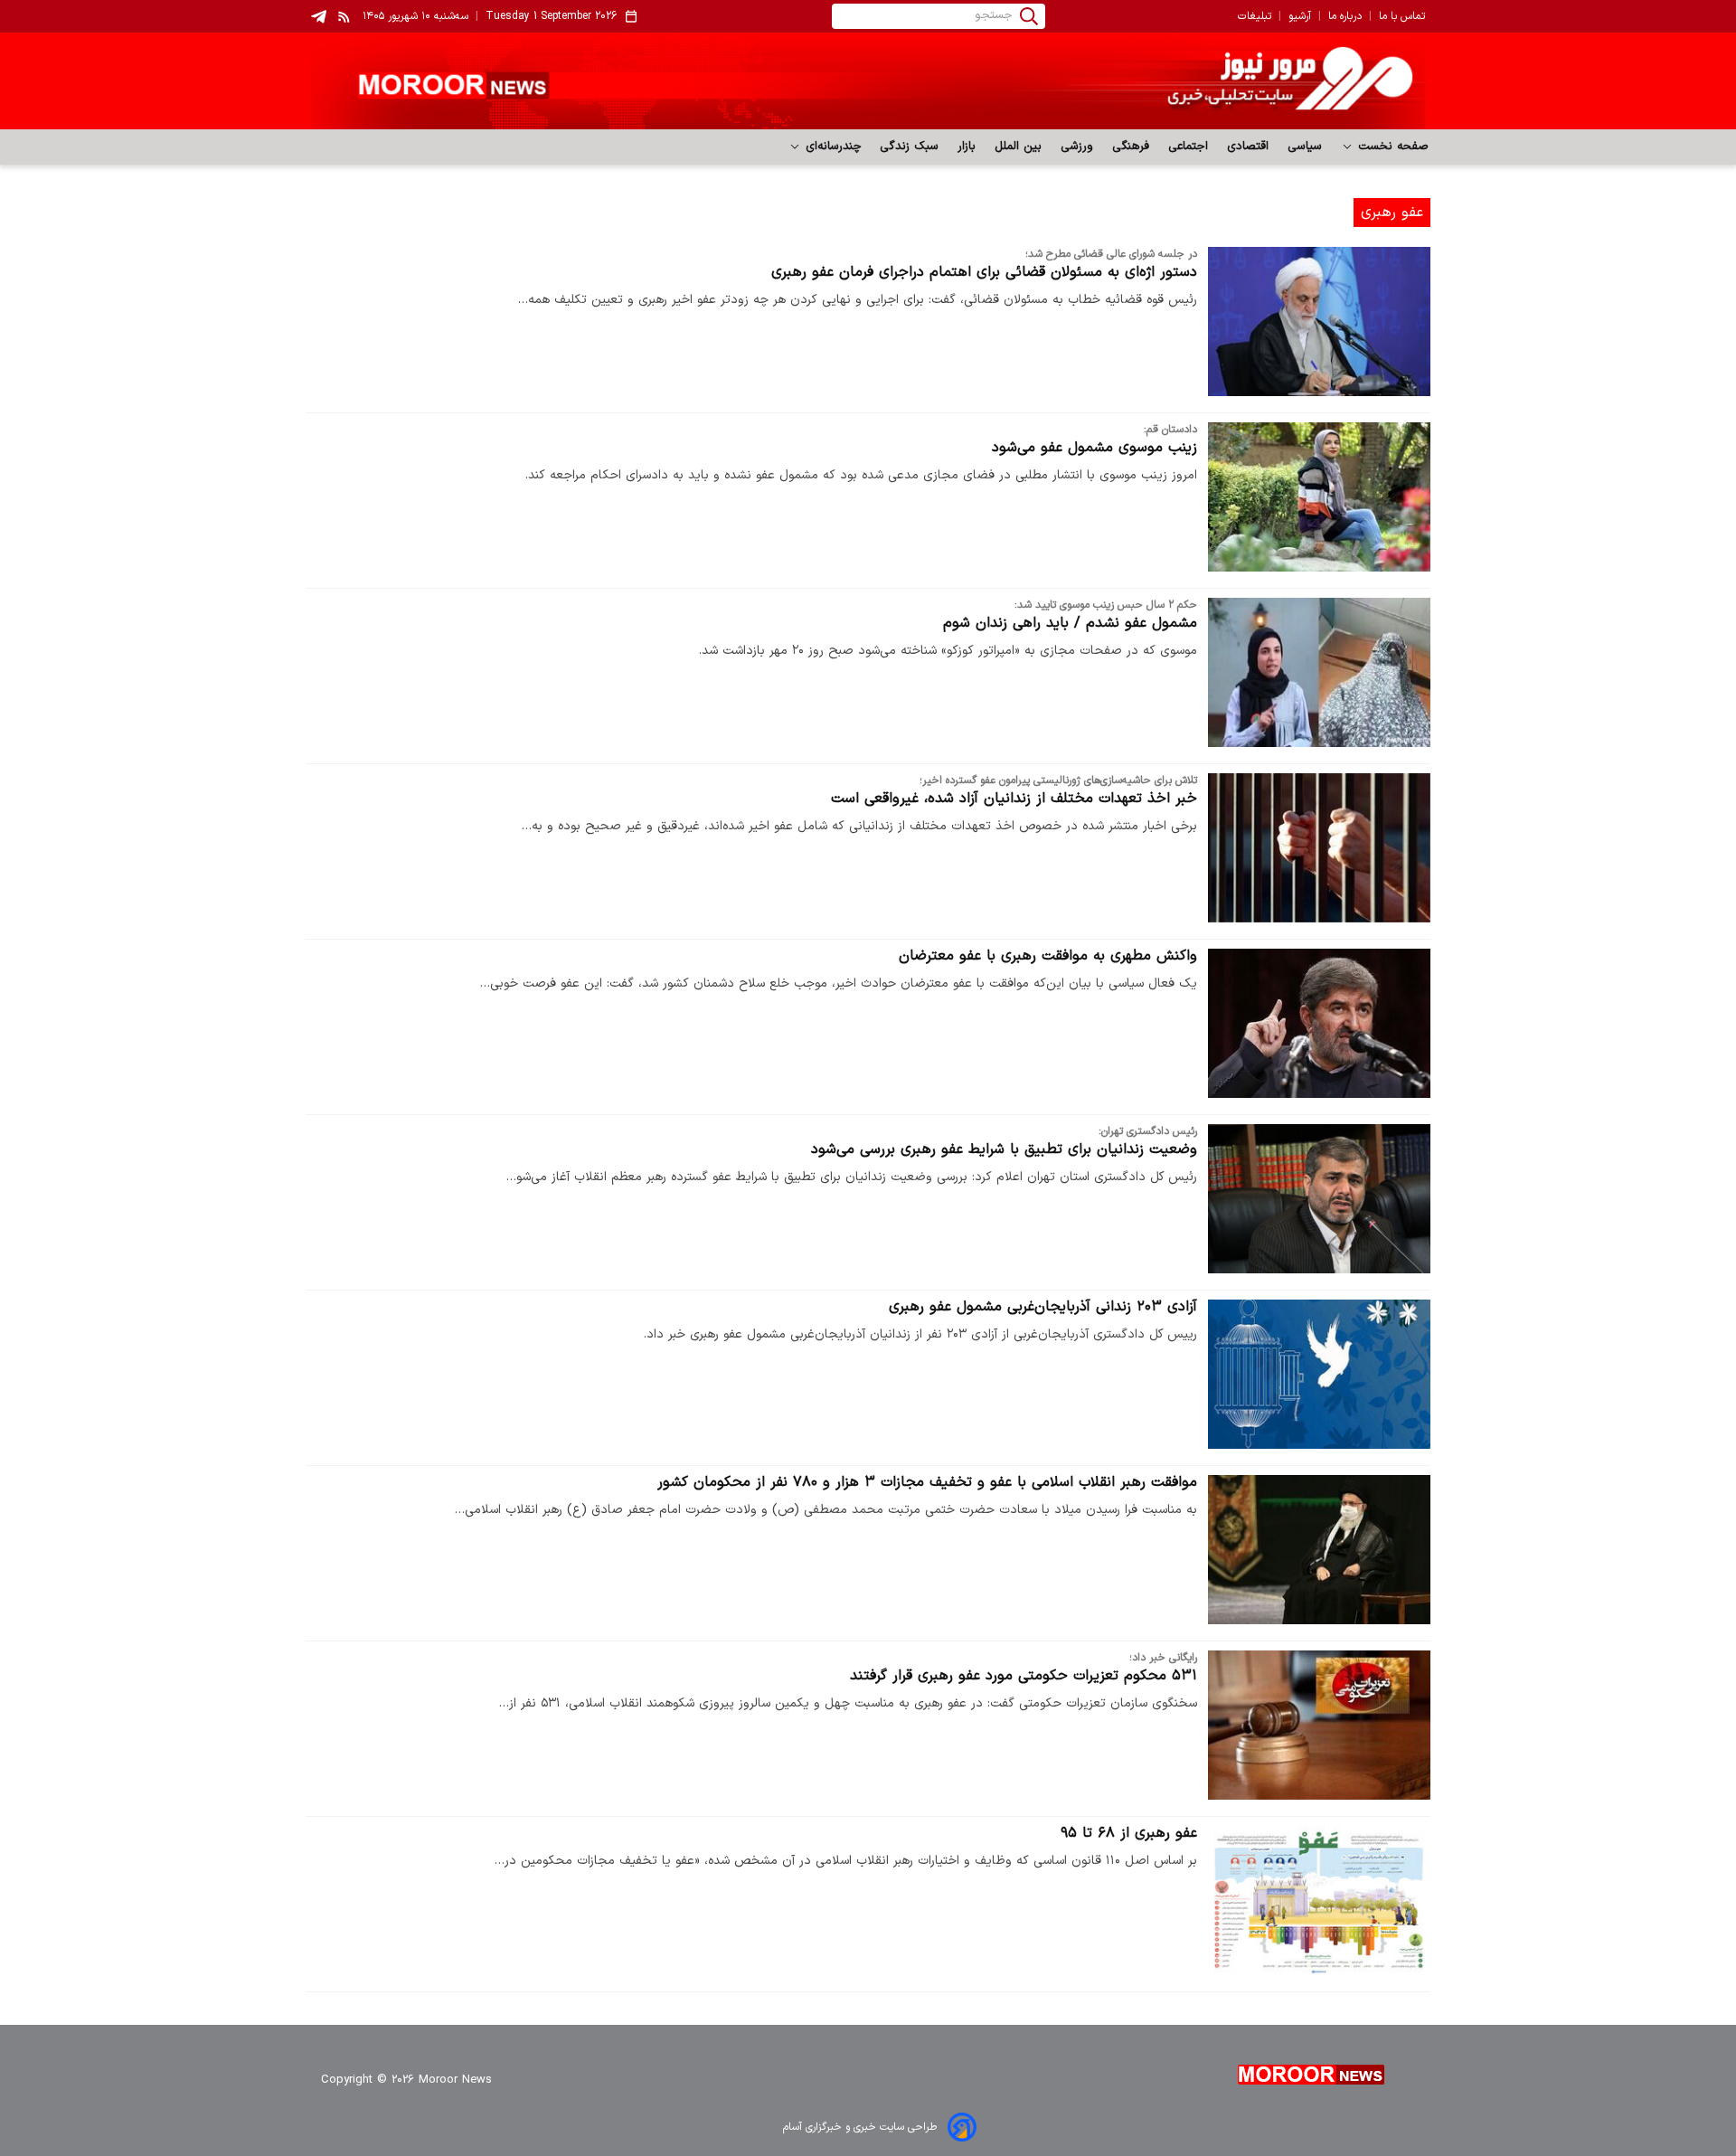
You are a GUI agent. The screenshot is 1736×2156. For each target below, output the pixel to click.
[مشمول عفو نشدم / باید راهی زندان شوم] (1319, 672)
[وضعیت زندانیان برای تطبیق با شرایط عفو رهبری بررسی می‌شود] (1319, 1199)
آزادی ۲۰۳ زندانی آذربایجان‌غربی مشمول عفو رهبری (1043, 1307)
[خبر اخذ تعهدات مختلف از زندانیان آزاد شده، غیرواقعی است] (1319, 848)
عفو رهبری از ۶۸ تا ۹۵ (1129, 1833)
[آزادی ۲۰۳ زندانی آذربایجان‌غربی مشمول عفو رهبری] (1319, 1374)
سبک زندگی (910, 147)
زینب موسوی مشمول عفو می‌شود (1094, 448)
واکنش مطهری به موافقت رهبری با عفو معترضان (1048, 956)
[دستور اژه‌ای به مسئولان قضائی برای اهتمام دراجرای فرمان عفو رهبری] (1319, 322)
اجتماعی (1189, 147)
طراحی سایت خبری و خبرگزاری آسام (860, 2127)
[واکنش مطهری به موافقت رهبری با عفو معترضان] (1319, 1023)
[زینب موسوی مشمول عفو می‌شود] (1319, 497)
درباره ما (1345, 16)
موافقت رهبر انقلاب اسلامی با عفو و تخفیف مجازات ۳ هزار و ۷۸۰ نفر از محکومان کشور (927, 1482)
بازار (967, 147)
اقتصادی (1248, 147)
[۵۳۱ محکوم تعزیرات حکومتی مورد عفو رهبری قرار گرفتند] (1319, 1725)
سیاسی (1305, 147)
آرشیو (1300, 16)
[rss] (344, 16)
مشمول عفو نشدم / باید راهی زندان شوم (1070, 623)
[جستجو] (1029, 16)
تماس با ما (1402, 16)
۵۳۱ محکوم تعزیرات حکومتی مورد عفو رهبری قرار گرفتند (1024, 1676)
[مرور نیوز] (868, 81)
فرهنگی (1131, 147)
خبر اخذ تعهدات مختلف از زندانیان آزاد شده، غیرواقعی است (1014, 799)
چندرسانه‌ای (831, 147)
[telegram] (319, 17)
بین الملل (1019, 147)
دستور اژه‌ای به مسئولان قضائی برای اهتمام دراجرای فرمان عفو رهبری (984, 272)
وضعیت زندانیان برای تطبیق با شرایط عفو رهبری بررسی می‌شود (1004, 1149)
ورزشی (1077, 147)
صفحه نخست (1391, 147)
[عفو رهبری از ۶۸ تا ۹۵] (1319, 1901)
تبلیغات (1255, 16)
